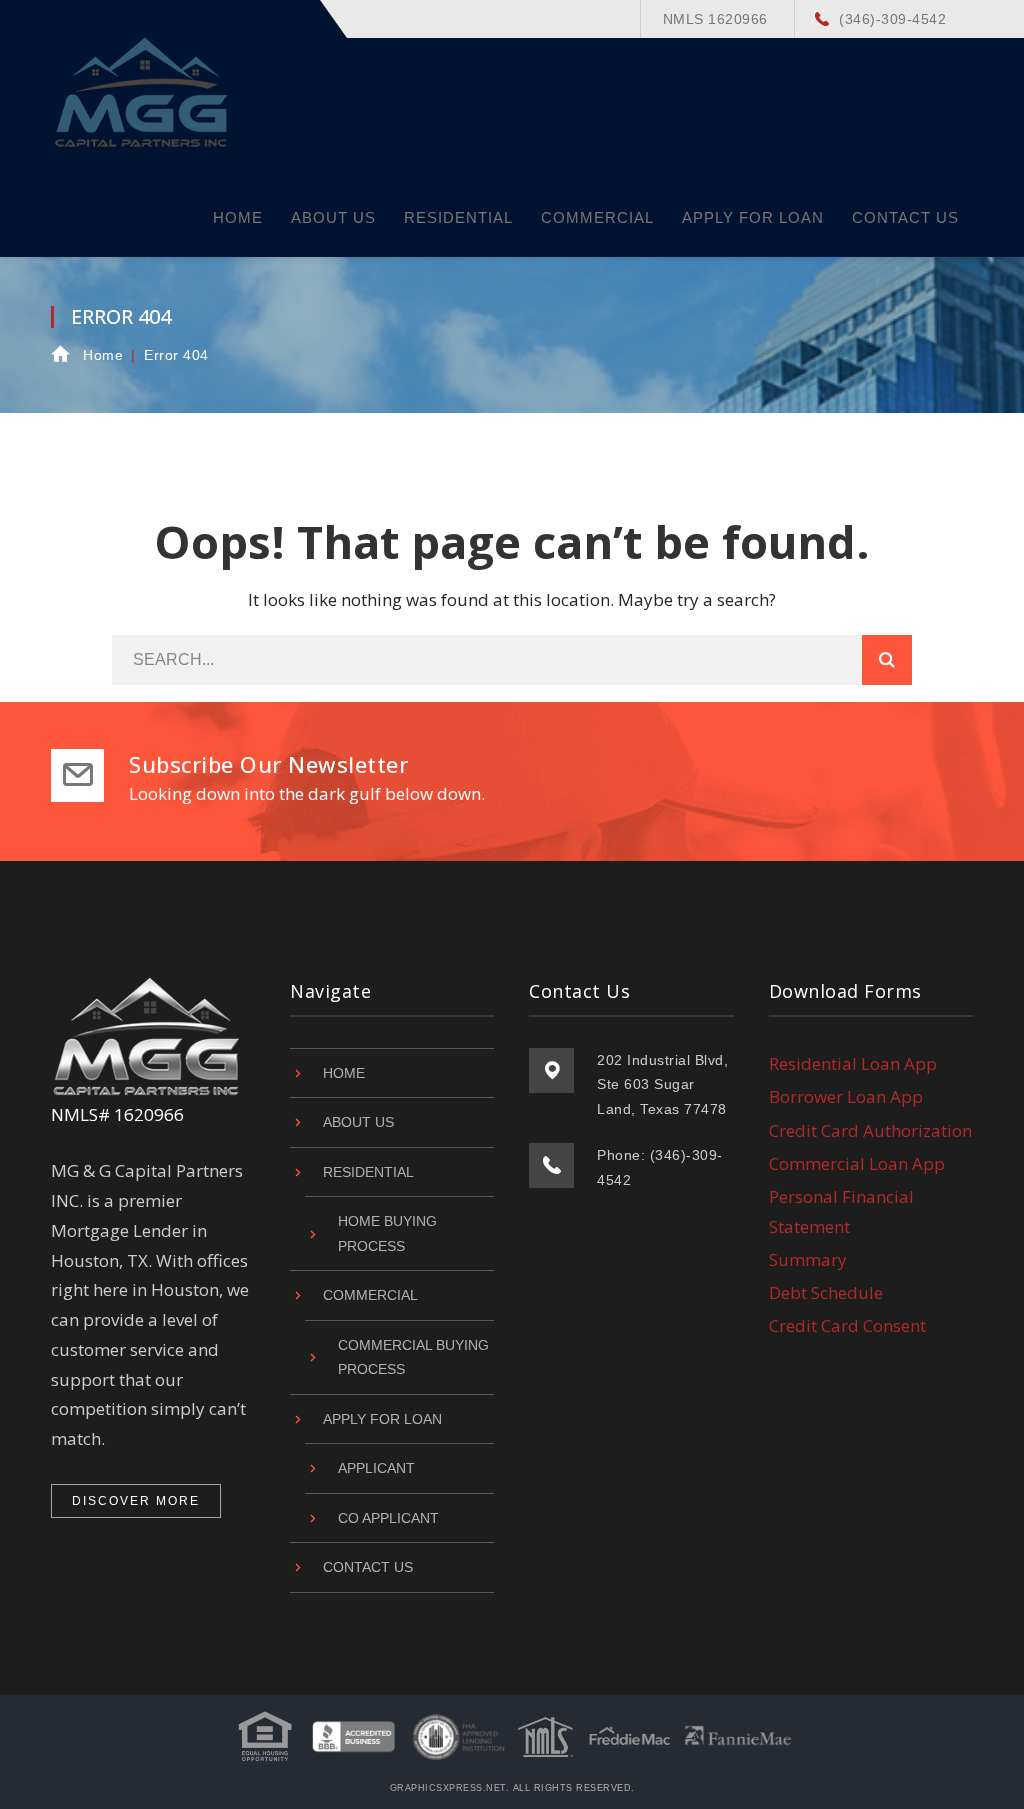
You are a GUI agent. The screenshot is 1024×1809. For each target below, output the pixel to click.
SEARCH (887, 660)
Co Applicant (388, 1518)
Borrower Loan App (846, 1096)
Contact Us (368, 1567)
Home (103, 355)
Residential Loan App (853, 1063)
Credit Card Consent (847, 1325)
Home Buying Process (387, 1233)
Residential (368, 1172)
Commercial (370, 1295)
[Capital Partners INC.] (142, 89)
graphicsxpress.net (448, 1788)
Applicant (376, 1468)
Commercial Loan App (857, 1163)
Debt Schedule (826, 1292)
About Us (358, 1122)
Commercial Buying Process (413, 1357)
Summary (808, 1259)
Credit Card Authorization (870, 1130)
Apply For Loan (382, 1419)
